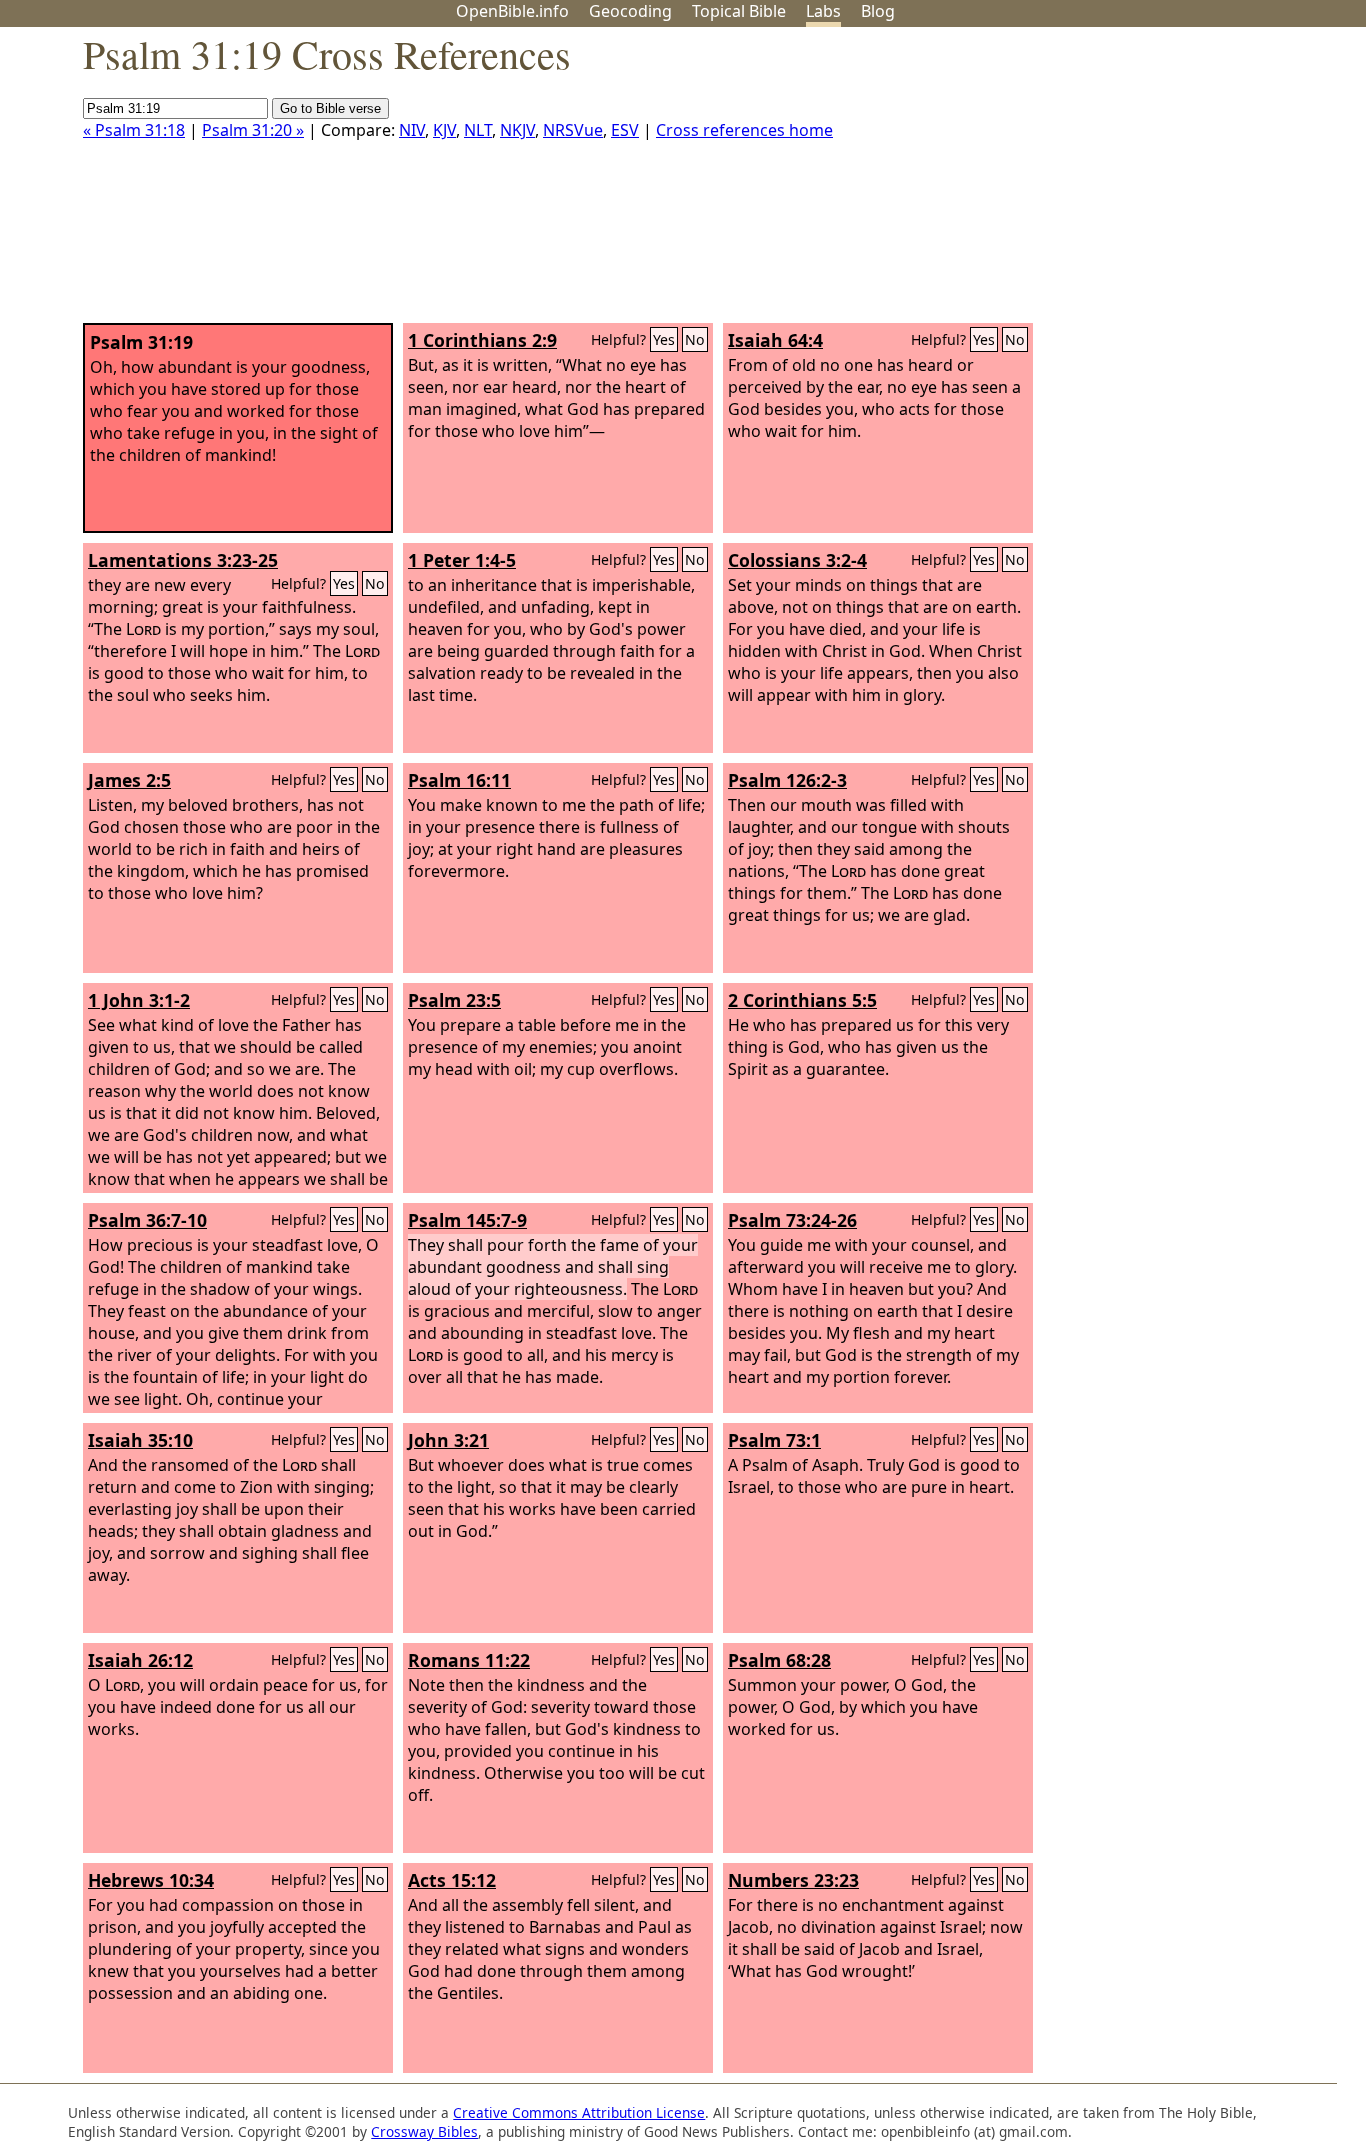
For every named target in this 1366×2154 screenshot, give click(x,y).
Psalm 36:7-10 (147, 1220)
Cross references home (744, 130)
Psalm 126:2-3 (787, 780)
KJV (444, 130)
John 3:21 (448, 1440)
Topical (739, 11)
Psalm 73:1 (774, 1440)
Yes (664, 339)
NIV (412, 130)
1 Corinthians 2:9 (482, 340)
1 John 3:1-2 (139, 1000)
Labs (823, 11)
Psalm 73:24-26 (792, 1220)
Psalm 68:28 (779, 1660)
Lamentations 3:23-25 (183, 560)
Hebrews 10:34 (151, 1880)
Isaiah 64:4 (775, 340)
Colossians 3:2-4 (797, 560)
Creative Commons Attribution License (579, 2112)
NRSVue (573, 130)
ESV (625, 130)
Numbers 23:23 (793, 1880)
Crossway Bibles (424, 2131)
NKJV (517, 130)
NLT (478, 130)
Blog (878, 11)
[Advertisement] (1164, 183)
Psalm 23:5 (454, 1000)
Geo (630, 11)
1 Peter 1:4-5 (462, 560)
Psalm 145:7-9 (467, 1220)
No (695, 339)
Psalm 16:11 (459, 780)
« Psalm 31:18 (134, 130)
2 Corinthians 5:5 (802, 1000)
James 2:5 (129, 780)
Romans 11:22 (469, 1660)
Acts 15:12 (452, 1880)
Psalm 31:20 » (253, 130)
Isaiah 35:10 (140, 1440)
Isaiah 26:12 (140, 1660)
